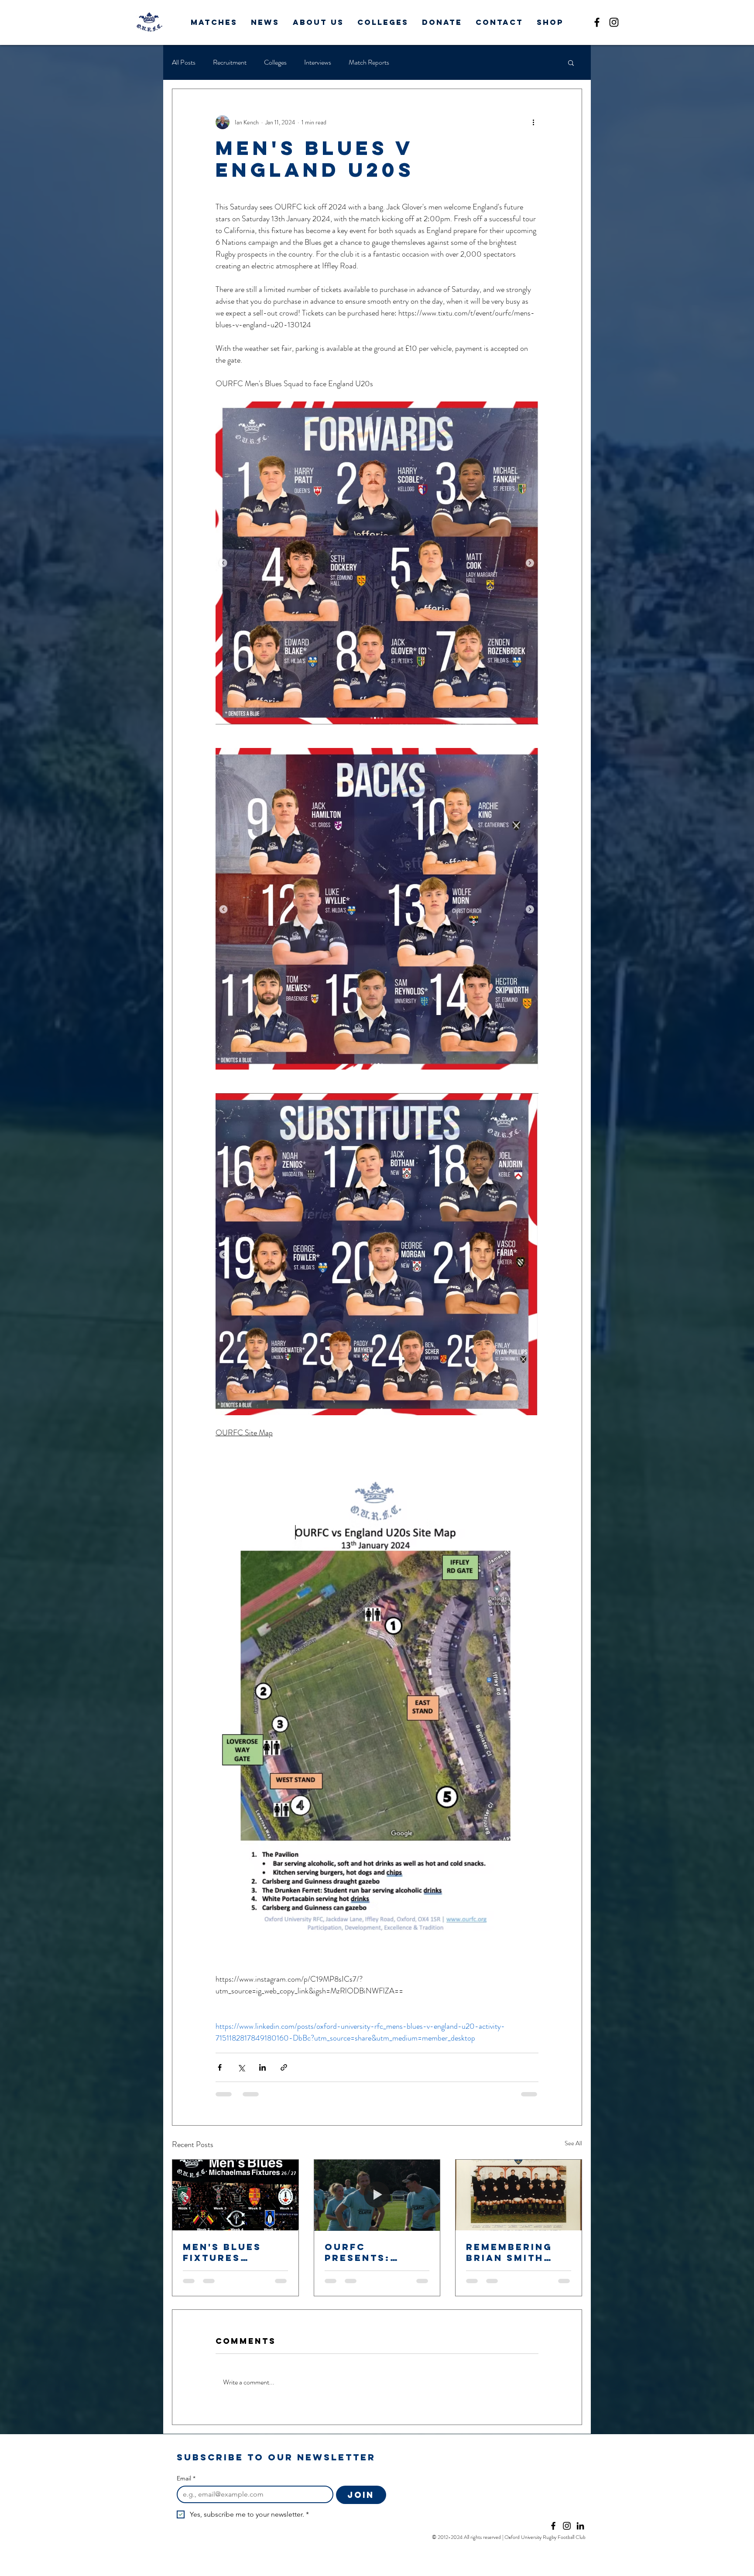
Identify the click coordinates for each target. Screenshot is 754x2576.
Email (186, 2478)
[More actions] (533, 122)
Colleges (275, 62)
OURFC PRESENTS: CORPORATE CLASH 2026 (361, 2252)
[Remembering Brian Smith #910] (519, 2195)
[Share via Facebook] (220, 2067)
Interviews (318, 62)
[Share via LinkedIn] (262, 2067)
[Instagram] (614, 22)
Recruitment (230, 62)
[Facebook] (597, 22)
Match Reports (369, 62)
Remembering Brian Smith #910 (509, 2252)
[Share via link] (284, 2067)
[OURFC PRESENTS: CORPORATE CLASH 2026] (377, 2195)
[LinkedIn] (580, 2526)
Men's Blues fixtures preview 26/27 (230, 2252)
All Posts (184, 62)
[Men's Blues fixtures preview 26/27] (235, 2195)
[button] (214, 22)
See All (573, 2143)
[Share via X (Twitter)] (241, 2067)
